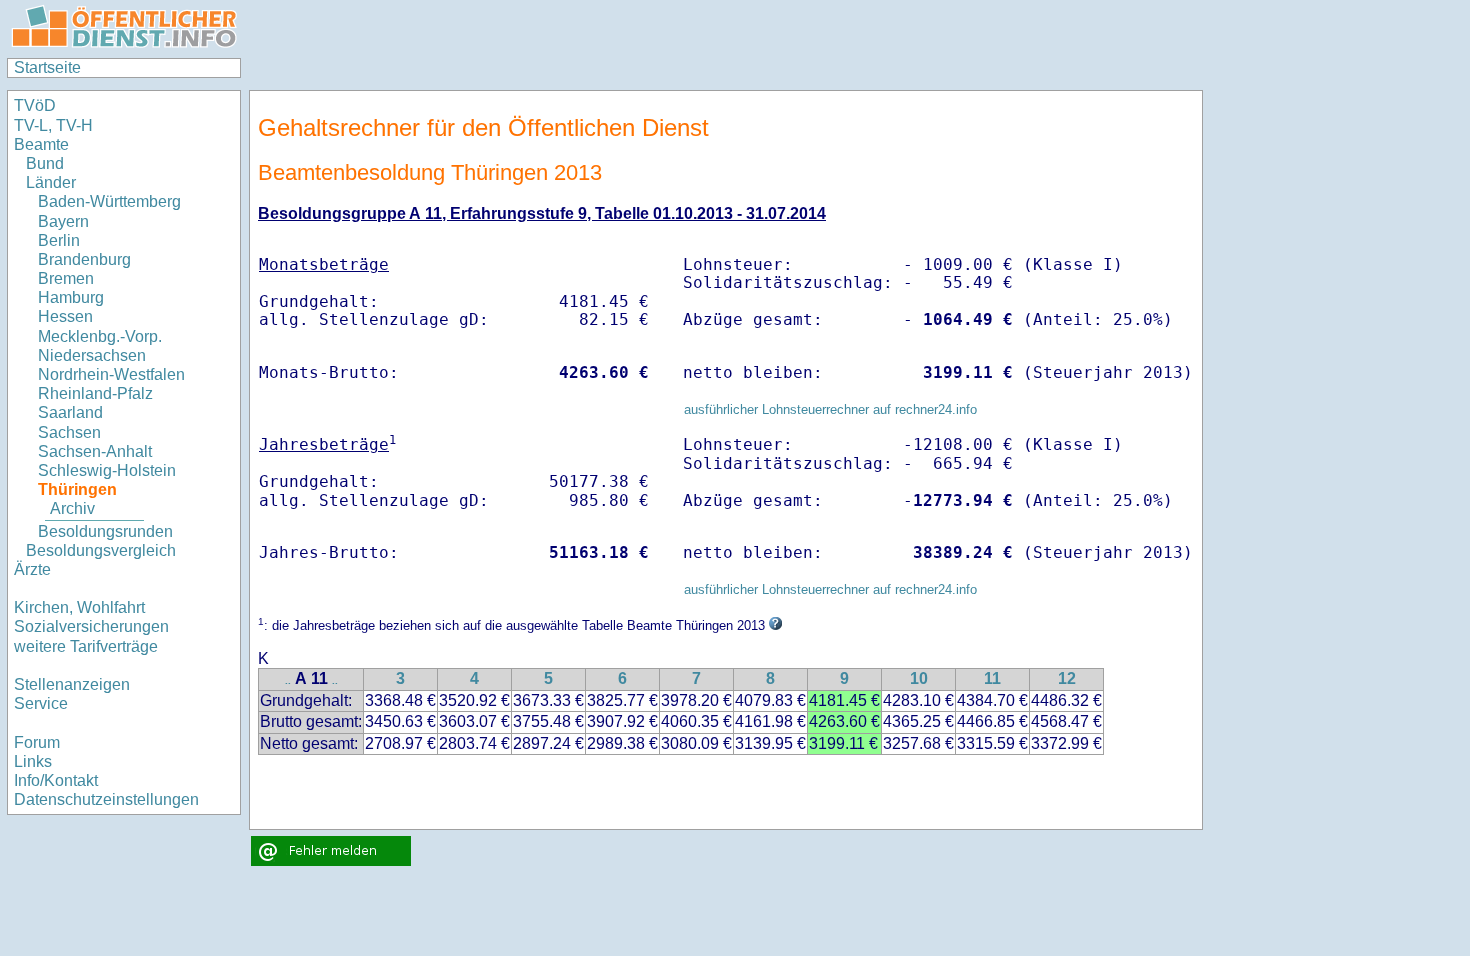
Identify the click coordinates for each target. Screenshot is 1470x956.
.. (288, 680)
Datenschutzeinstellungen (106, 799)
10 (919, 678)
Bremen (66, 278)
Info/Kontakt (56, 780)
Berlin (59, 240)
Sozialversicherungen (91, 626)
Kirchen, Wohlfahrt (79, 607)
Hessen (65, 316)
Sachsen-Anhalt (95, 451)
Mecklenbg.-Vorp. (100, 336)
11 (992, 678)
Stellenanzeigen (72, 684)
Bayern (63, 221)
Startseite (47, 67)
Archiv (72, 508)
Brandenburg (84, 259)
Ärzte (32, 569)
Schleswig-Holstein (107, 470)
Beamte (41, 144)
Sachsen (69, 432)
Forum (37, 742)
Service (41, 703)
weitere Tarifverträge (86, 646)
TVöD (35, 105)
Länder (51, 182)
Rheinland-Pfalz (95, 393)
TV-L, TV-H (53, 125)
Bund (45, 163)
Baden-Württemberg (109, 201)
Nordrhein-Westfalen (111, 374)
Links (33, 761)
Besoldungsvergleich (101, 550)
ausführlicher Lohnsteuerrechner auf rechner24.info (830, 409)
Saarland (70, 412)
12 (1067, 678)
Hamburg (71, 297)
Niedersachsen (92, 355)
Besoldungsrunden (105, 531)
